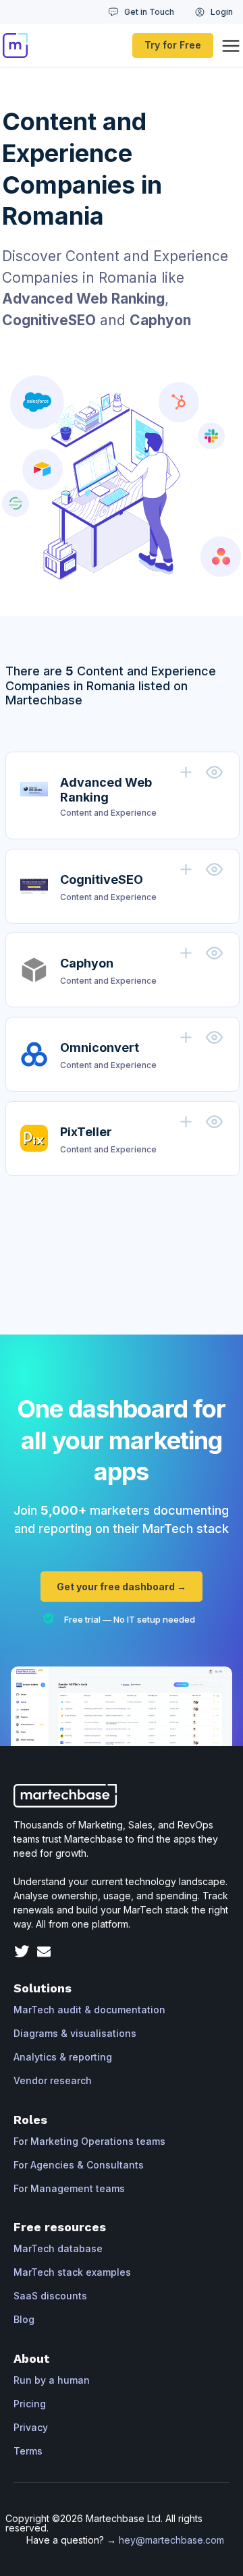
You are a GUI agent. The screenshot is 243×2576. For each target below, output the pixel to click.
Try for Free (173, 45)
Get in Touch (149, 12)
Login (222, 12)
